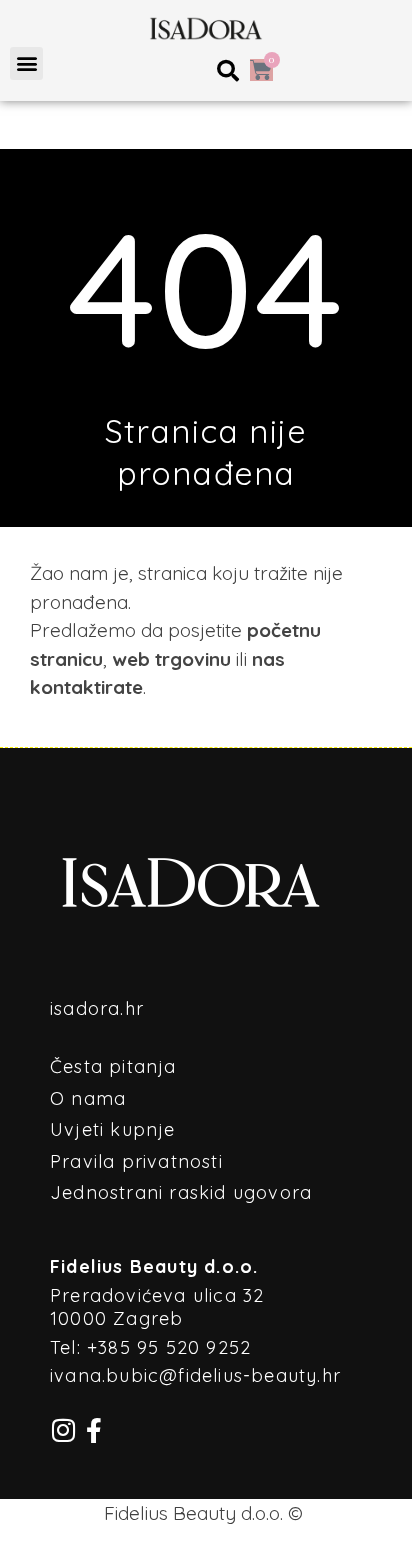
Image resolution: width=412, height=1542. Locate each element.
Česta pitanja (113, 1066)
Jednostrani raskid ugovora (181, 1192)
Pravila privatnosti (136, 1161)
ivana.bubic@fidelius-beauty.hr (195, 1375)
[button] (26, 63)
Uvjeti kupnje (113, 1129)
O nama (88, 1098)
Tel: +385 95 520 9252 (150, 1347)
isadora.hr (97, 1008)
